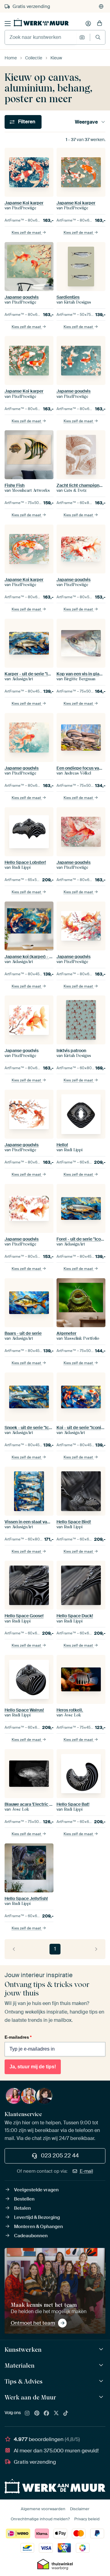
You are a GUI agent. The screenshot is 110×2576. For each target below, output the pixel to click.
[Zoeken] (98, 37)
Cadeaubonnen (31, 2236)
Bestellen (24, 2199)
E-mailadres (18, 2037)
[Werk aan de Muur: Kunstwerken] (102, 2349)
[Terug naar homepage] (41, 22)
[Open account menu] (88, 24)
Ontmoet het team (33, 2323)
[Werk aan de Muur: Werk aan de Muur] (102, 2397)
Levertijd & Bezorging (37, 2217)
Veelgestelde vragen (36, 2190)
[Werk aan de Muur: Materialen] (102, 2365)
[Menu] (8, 24)
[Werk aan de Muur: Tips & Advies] (102, 2381)
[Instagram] (27, 2414)
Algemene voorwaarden (43, 2509)
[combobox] (40, 37)
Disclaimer (80, 2509)
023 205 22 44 (60, 2156)
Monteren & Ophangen (38, 2227)
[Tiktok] (66, 2414)
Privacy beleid (87, 2519)
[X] (56, 2414)
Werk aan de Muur (30, 2397)
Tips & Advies (24, 2381)
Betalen (22, 2208)
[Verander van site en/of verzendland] (101, 6)
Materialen (20, 2365)
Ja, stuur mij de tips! (33, 2067)
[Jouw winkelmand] (100, 24)
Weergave (86, 122)
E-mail (86, 2171)
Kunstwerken (23, 2350)
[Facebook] (46, 2414)
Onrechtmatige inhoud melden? (40, 2519)
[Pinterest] (37, 2414)
